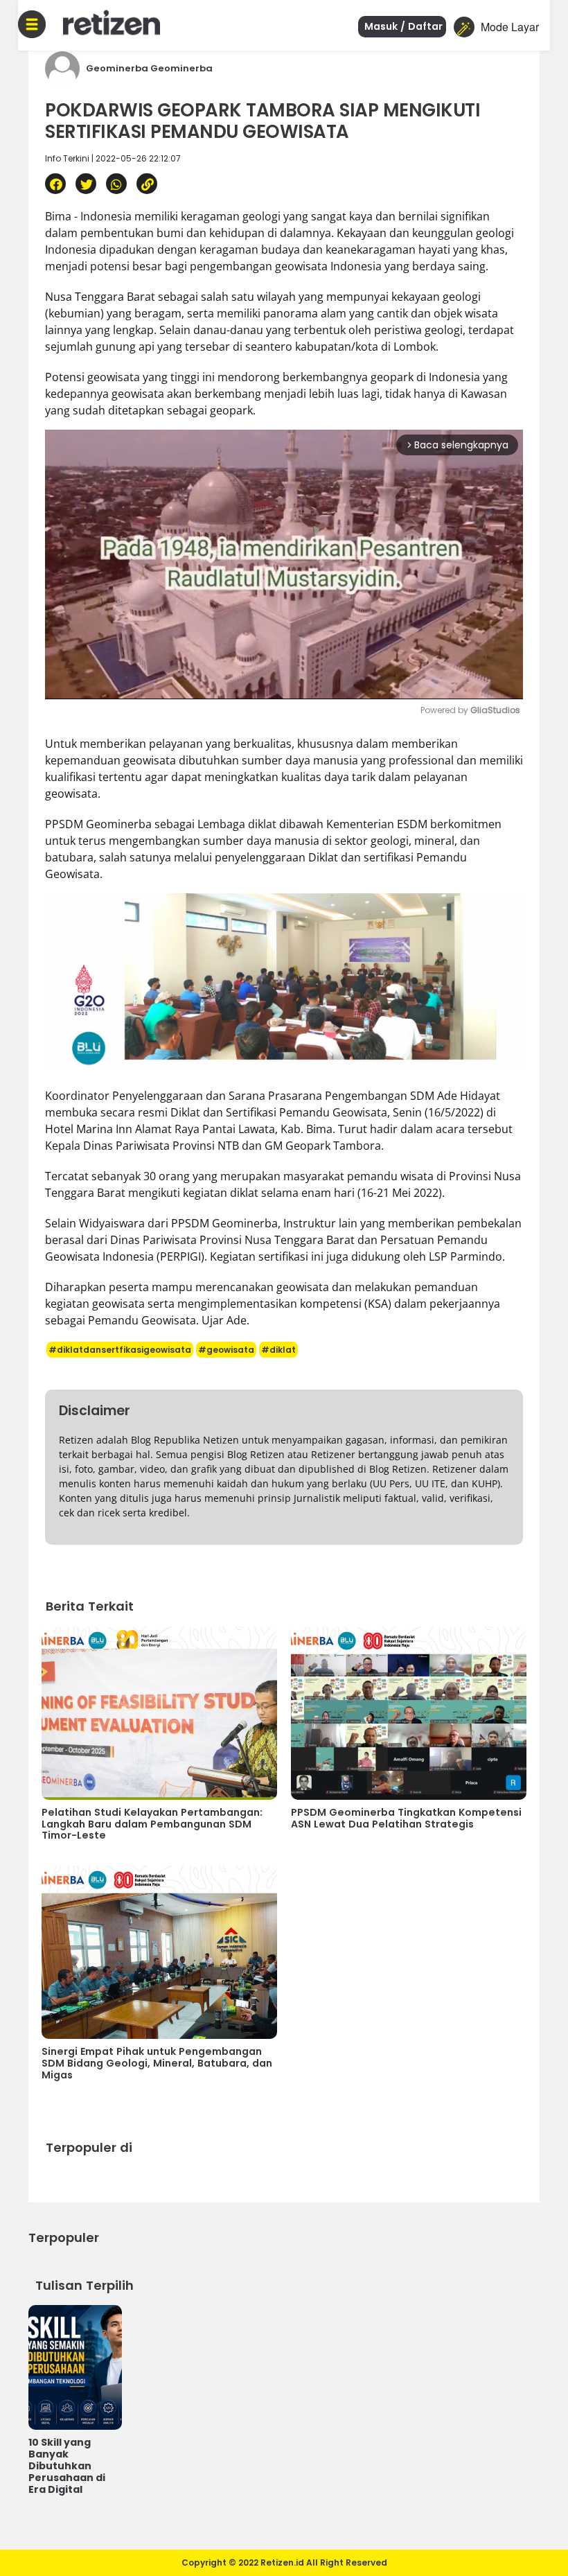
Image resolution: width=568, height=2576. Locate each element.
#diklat (278, 1350)
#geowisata (226, 1350)
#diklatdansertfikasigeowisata (120, 1350)
